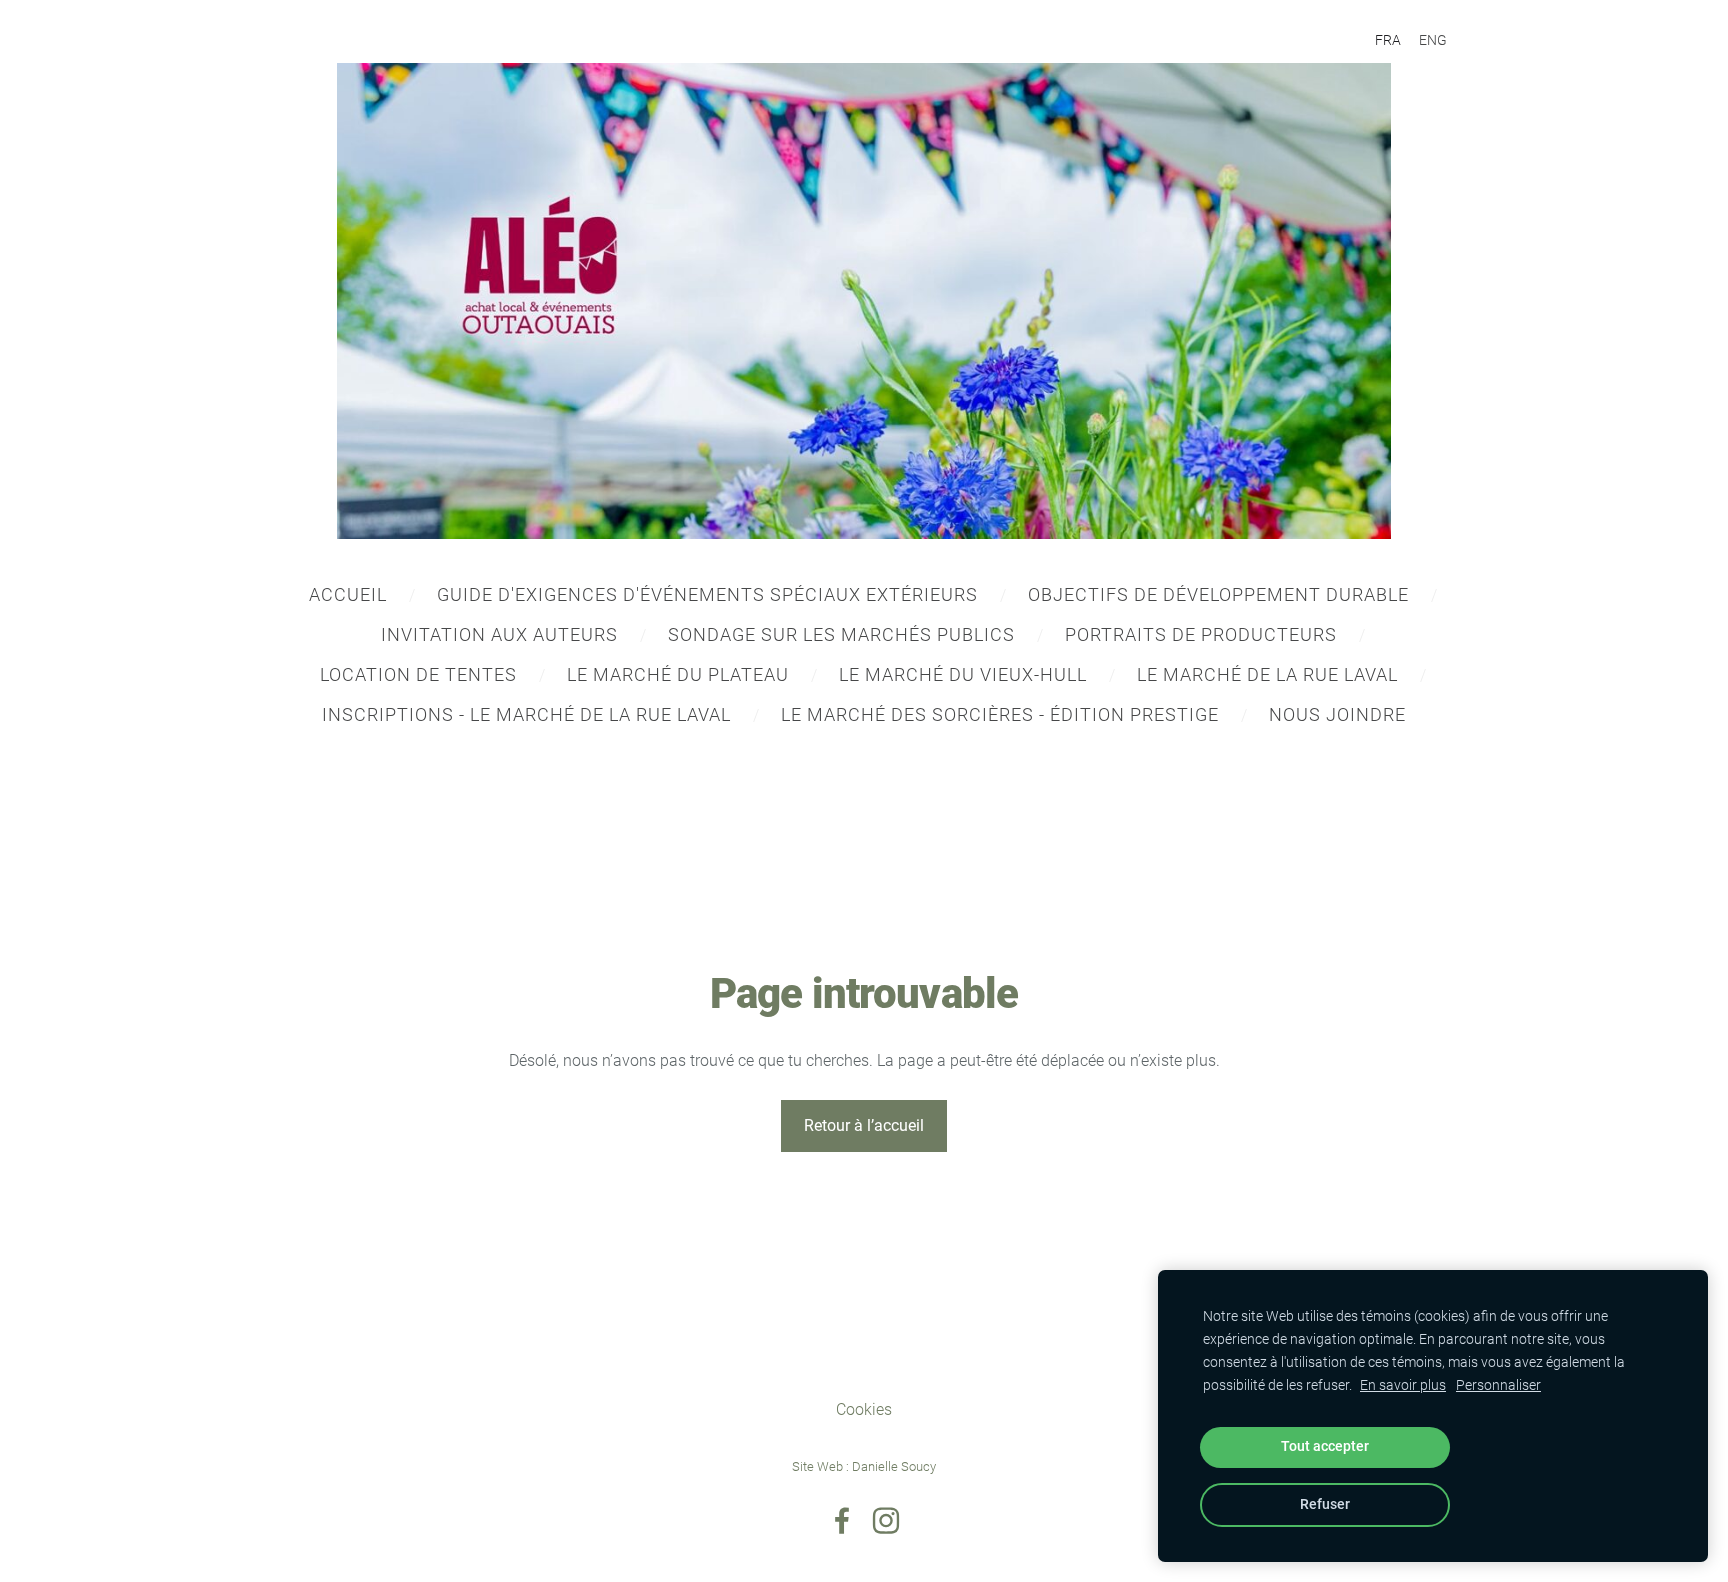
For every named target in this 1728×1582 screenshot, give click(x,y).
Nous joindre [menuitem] (1337, 714)
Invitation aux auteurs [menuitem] (499, 634)
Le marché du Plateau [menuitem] (678, 674)
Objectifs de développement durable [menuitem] (1218, 594)
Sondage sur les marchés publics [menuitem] (841, 634)
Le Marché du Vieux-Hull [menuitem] (963, 674)
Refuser (1325, 1504)
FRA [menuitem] (1388, 40)
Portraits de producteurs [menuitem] (1201, 634)
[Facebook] (842, 1520)
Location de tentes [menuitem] (418, 674)
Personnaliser (1498, 1385)
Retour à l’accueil (864, 1125)
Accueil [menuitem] (348, 594)
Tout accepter (1325, 1446)
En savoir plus (1403, 1385)
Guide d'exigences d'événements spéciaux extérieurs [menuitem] (707, 594)
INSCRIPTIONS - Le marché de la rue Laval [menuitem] (526, 714)
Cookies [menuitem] (864, 1409)
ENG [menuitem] (1433, 40)
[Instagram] (886, 1520)
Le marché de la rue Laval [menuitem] (1267, 674)
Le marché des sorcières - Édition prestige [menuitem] (1000, 714)
